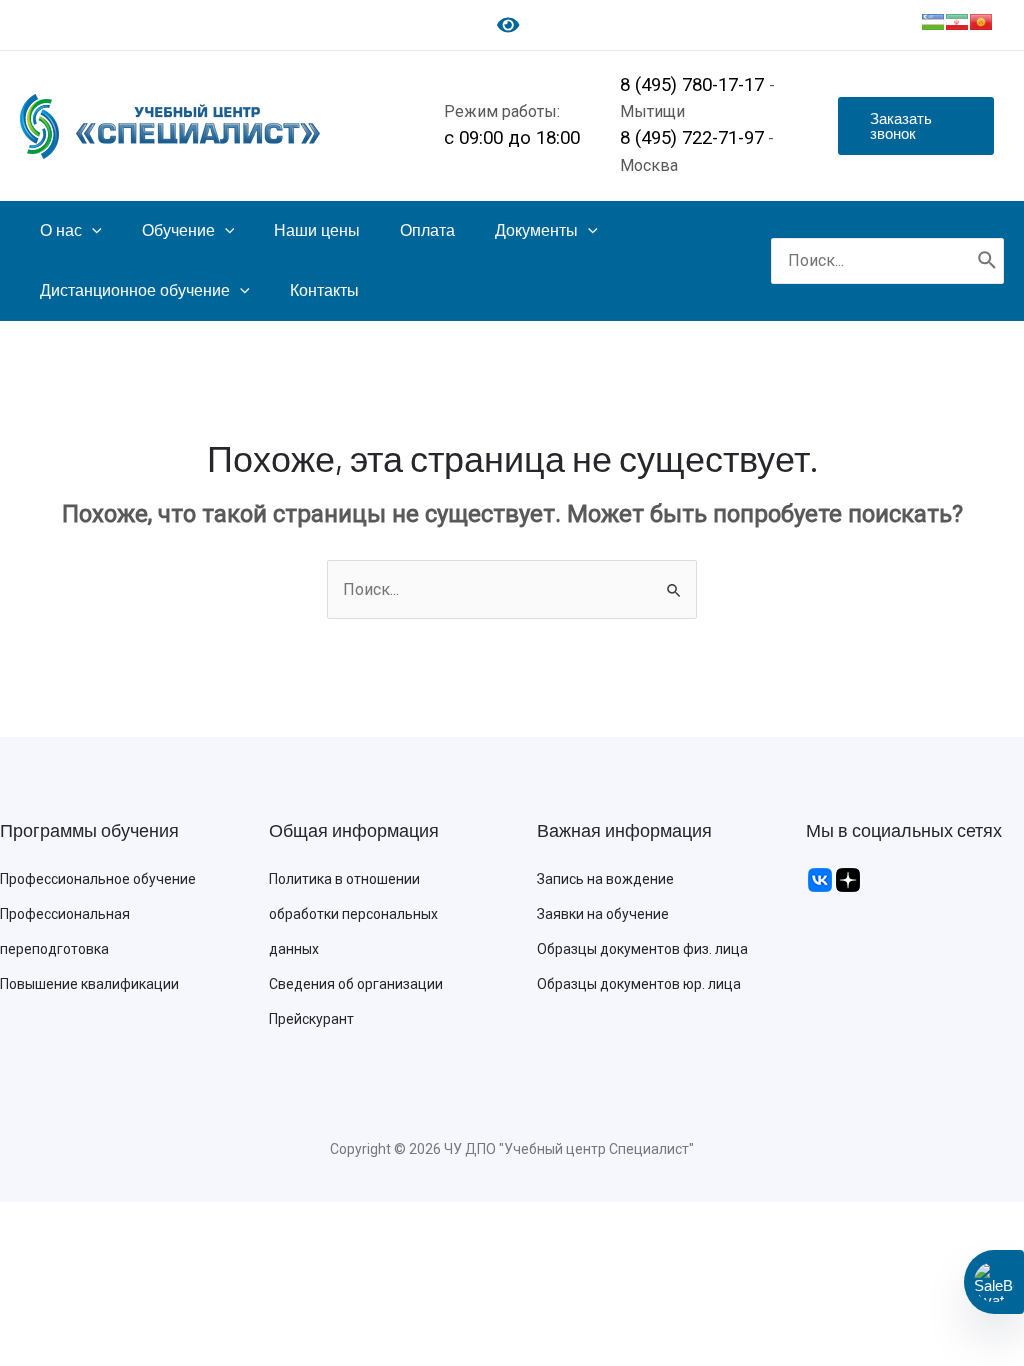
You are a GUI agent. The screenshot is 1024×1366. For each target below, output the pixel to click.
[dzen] (848, 879)
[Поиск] (988, 261)
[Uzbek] (933, 22)
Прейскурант (311, 1019)
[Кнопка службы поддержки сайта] (994, 1282)
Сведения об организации (356, 984)
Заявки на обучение (603, 914)
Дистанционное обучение (135, 290)
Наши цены (317, 230)
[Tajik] (957, 22)
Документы (536, 230)
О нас (61, 230)
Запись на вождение (605, 879)
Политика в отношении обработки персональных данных (353, 914)
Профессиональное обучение (98, 879)
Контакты (324, 290)
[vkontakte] (820, 879)
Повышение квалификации (89, 984)
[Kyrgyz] (981, 22)
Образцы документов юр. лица (639, 984)
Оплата (427, 230)
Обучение (178, 230)
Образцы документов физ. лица (642, 949)
